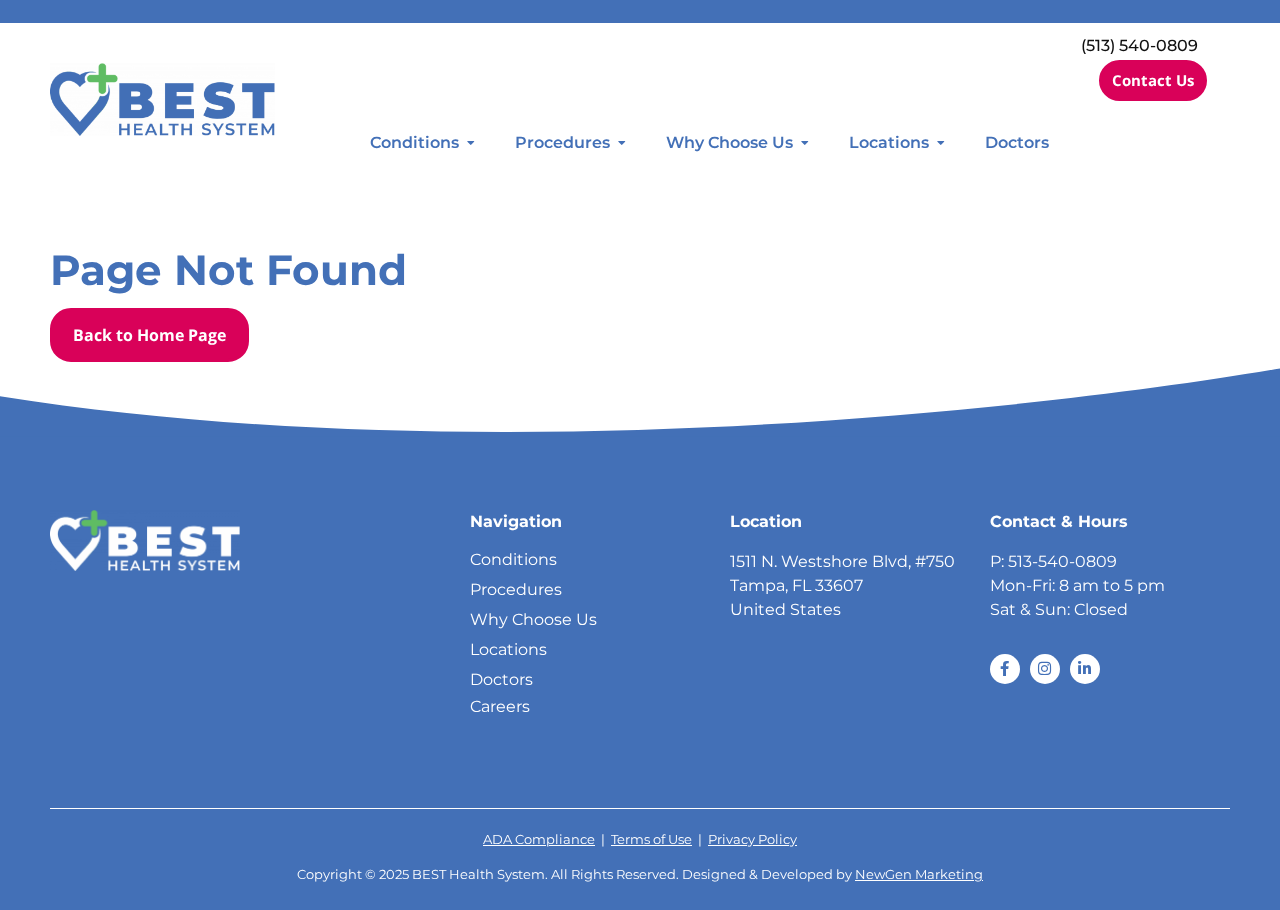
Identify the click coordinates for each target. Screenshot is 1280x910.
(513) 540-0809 (1139, 45)
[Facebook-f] (1005, 669)
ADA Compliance (539, 839)
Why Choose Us (729, 142)
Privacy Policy (752, 839)
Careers (500, 706)
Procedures (562, 142)
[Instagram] (1045, 669)
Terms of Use (651, 839)
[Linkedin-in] (1085, 669)
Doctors (1017, 142)
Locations (889, 142)
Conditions (414, 142)
